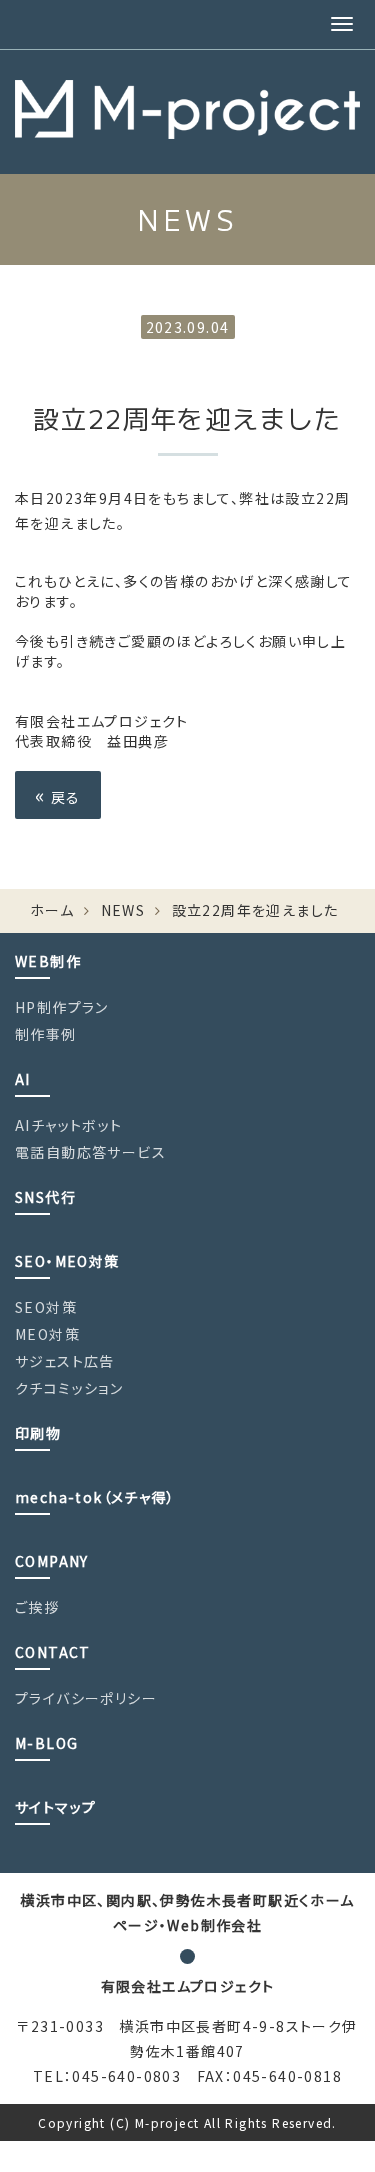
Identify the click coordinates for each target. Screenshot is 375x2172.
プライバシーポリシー (86, 1698)
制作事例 (46, 1034)
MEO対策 (47, 1334)
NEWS (123, 910)
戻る (58, 794)
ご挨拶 (37, 1607)
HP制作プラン (62, 1007)
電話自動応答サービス (90, 1152)
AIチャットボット (69, 1125)
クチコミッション (69, 1388)
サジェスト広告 (65, 1361)
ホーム (52, 910)
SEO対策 (46, 1307)
